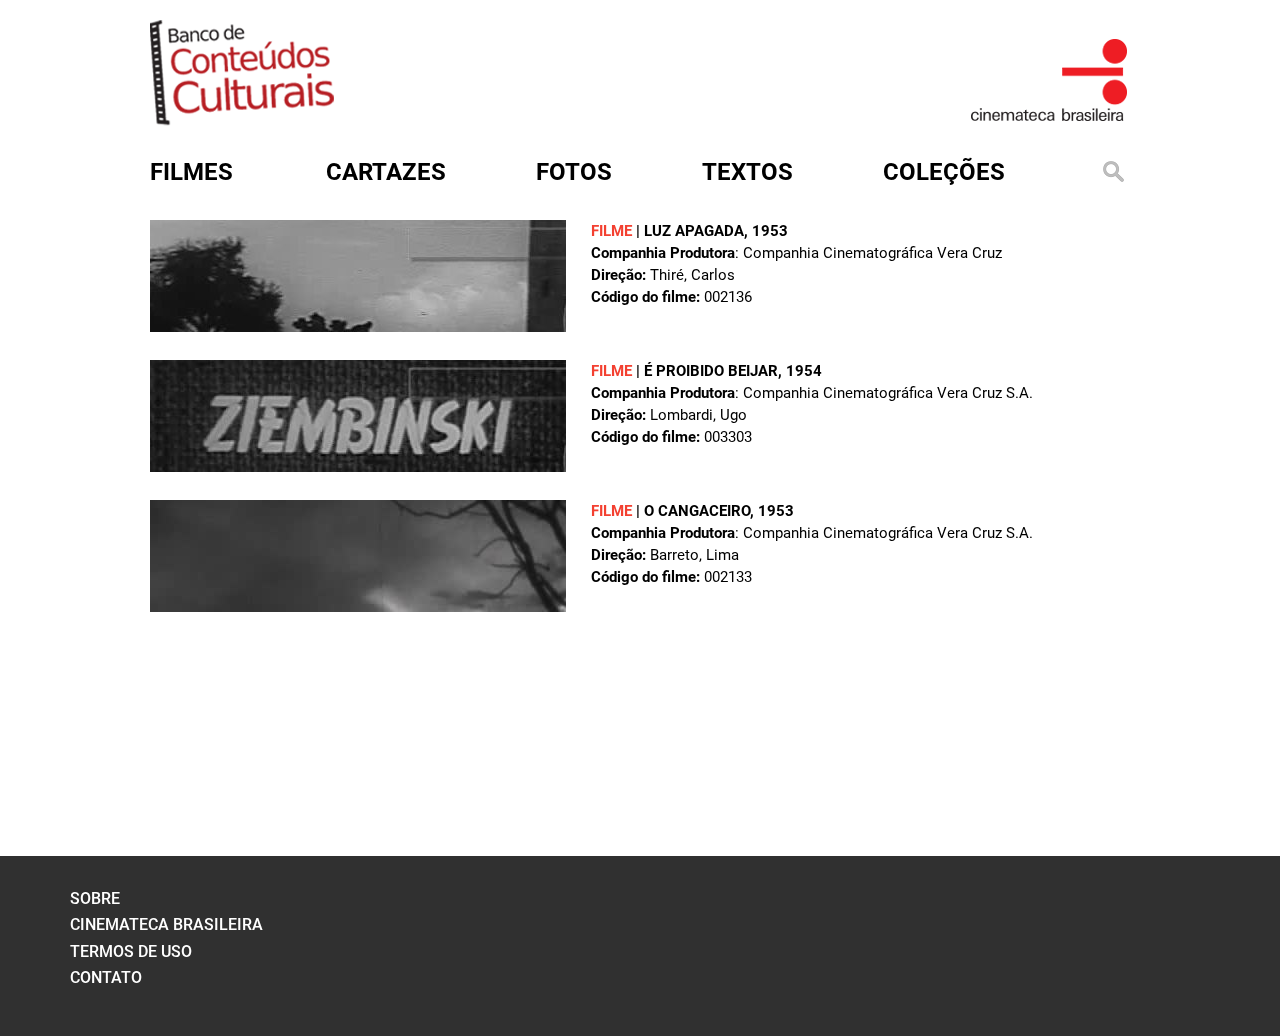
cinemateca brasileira (166, 924)
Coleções (944, 172)
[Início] (242, 118)
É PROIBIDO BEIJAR (711, 371)
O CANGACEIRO (697, 511)
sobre (95, 898)
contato (106, 977)
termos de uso (131, 951)
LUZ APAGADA (694, 231)
